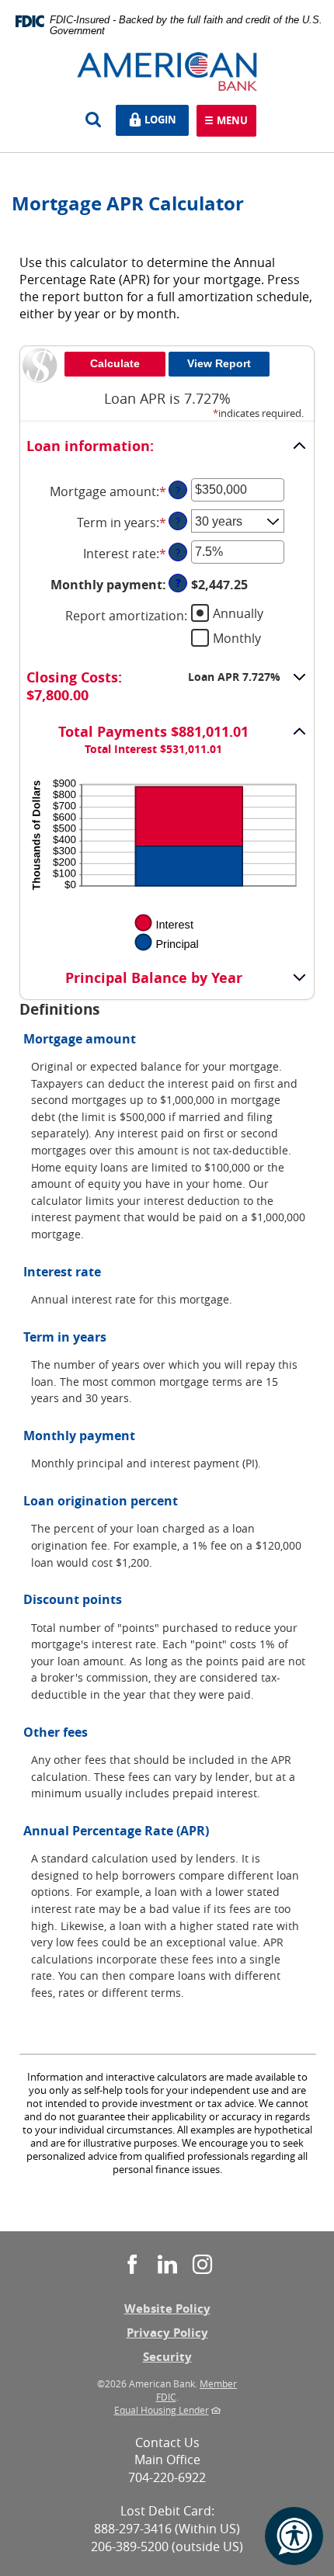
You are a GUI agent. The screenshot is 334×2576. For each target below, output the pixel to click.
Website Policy (167, 2309)
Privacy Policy (167, 2333)
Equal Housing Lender (162, 2410)
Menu (232, 122)
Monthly (237, 637)
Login (164, 118)
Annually (238, 613)
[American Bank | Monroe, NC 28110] (167, 71)
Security (167, 2357)
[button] (167, 447)
